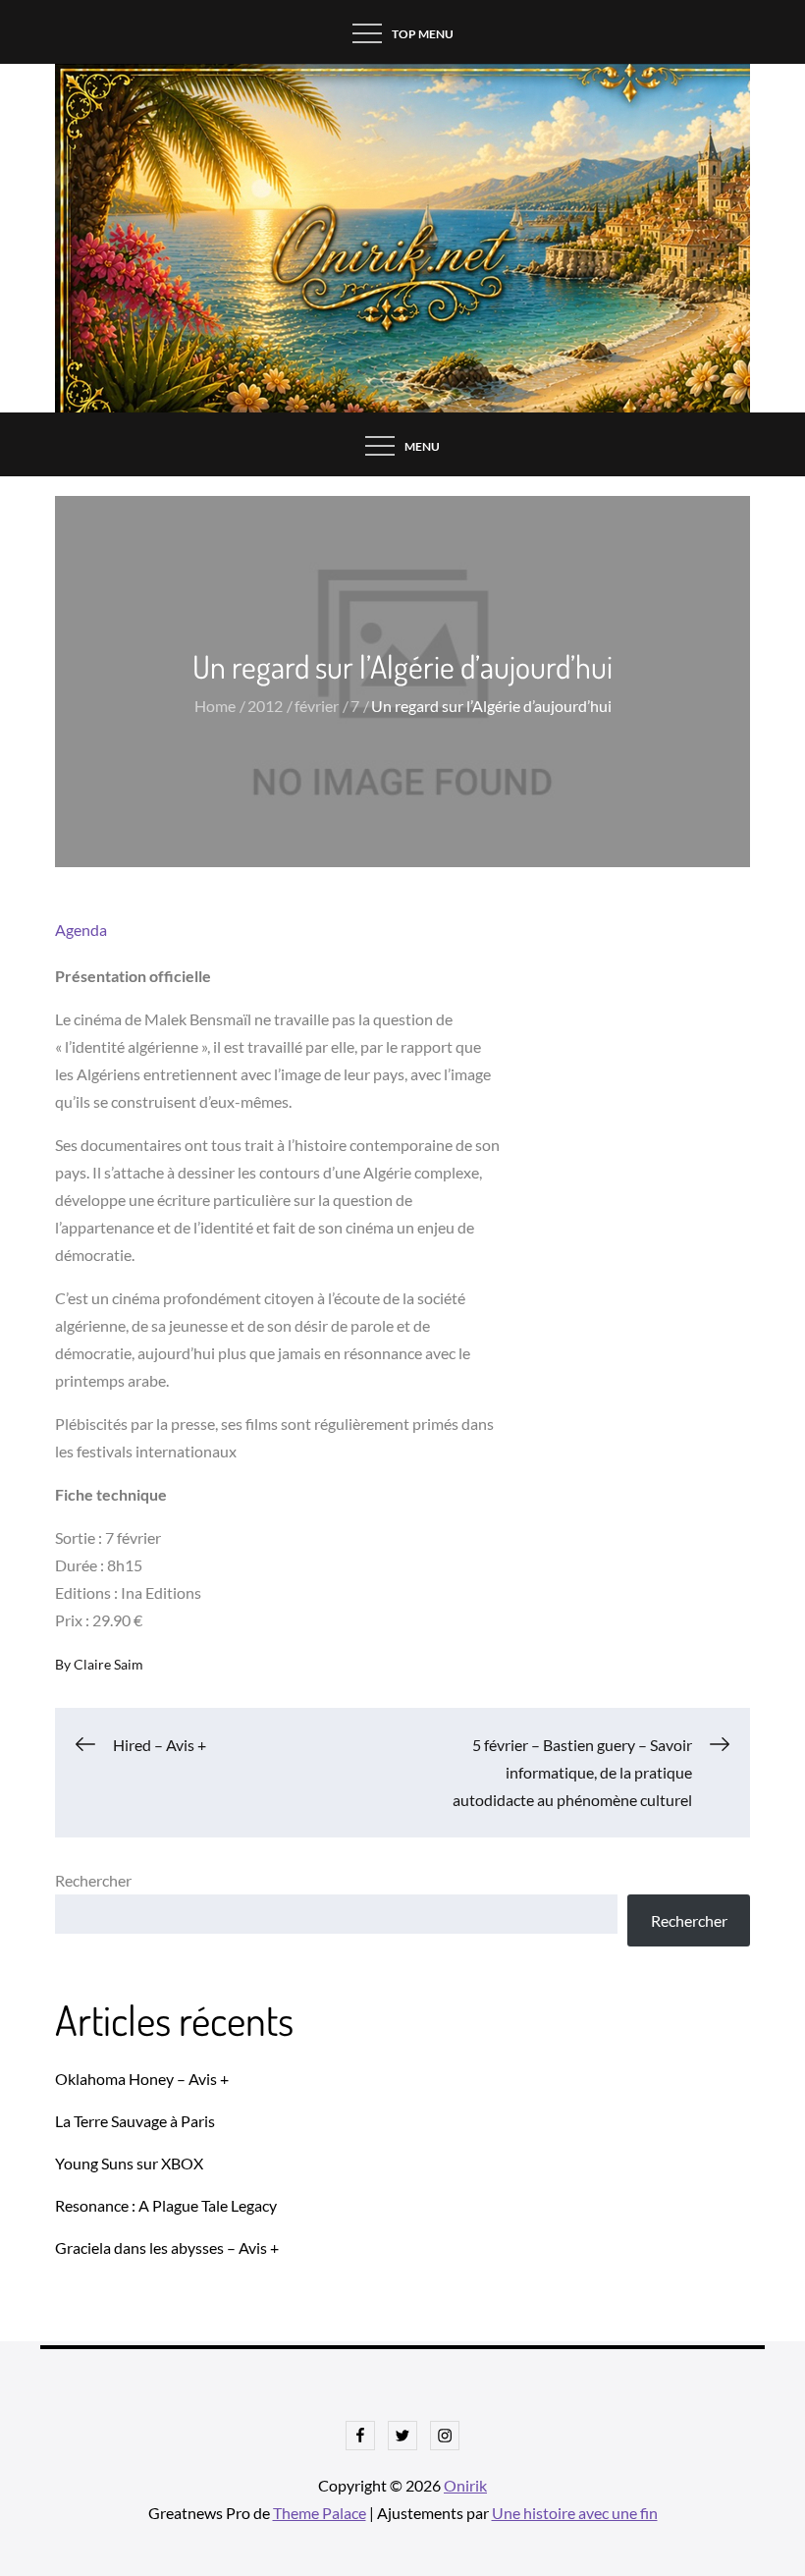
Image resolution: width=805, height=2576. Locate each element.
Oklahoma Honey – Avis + (142, 2079)
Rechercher (93, 1880)
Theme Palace (320, 2513)
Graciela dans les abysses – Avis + (167, 2247)
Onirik (465, 2485)
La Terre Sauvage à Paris (135, 2121)
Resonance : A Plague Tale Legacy (166, 2205)
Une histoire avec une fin (575, 2513)
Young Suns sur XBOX (129, 2163)
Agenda (81, 930)
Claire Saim (108, 1664)
